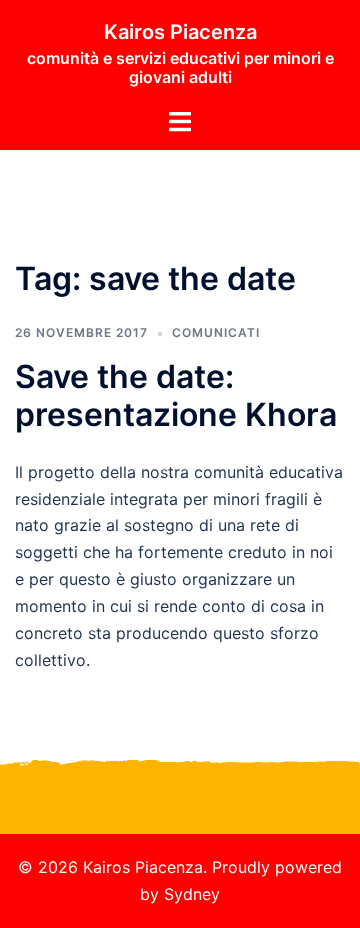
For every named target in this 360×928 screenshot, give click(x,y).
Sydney (192, 894)
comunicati (216, 332)
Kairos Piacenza (180, 32)
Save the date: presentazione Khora (176, 395)
